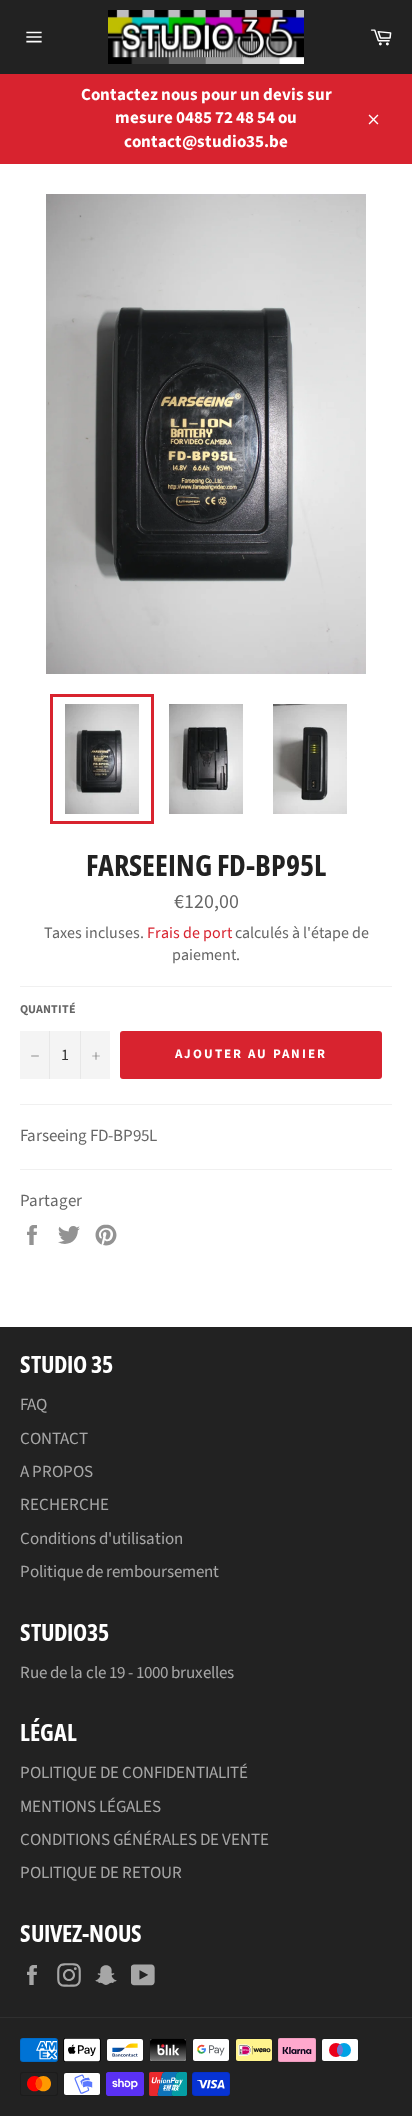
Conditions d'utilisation (101, 1539)
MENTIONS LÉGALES (90, 1807)
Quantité (48, 1010)
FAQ (33, 1405)
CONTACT (54, 1439)
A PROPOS (56, 1472)
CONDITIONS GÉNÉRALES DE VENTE (144, 1840)
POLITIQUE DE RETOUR (101, 1873)
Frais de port (189, 933)
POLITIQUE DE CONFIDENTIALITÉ (134, 1773)
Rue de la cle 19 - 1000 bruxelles (127, 1673)
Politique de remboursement (119, 1572)
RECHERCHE (64, 1505)
